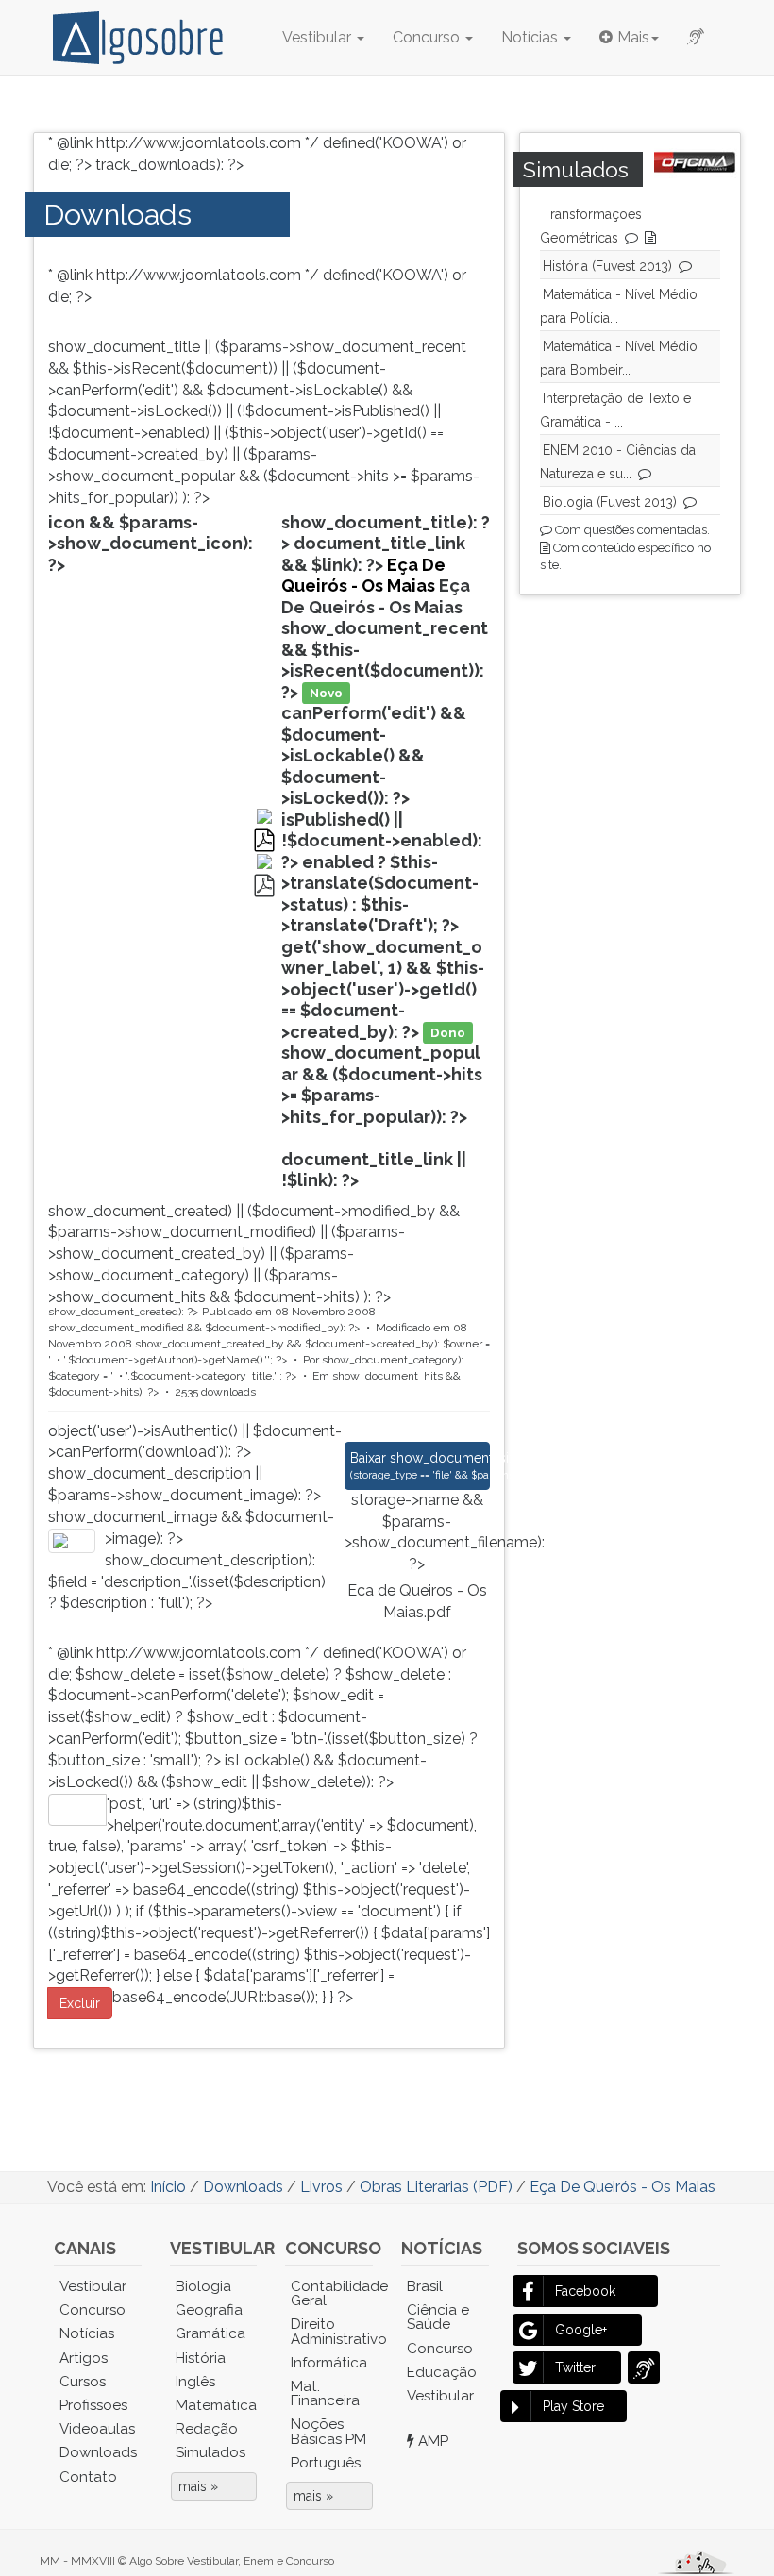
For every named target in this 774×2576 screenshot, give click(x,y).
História (201, 2358)
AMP (431, 2441)
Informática (329, 2363)
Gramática (210, 2333)
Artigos (84, 2358)
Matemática (216, 2405)
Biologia (203, 2286)
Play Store (573, 2406)
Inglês (195, 2382)
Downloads (118, 214)
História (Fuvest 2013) (607, 266)
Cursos (83, 2382)
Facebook (585, 2291)
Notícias (531, 37)
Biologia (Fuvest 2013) (610, 502)
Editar (77, 1810)
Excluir (80, 2003)
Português (326, 2463)
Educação (442, 2372)
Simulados (210, 2452)
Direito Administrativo (332, 2331)
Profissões (93, 2405)
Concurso (428, 37)
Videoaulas (97, 2429)
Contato (88, 2477)
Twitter (575, 2367)
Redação (207, 2429)
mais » (198, 2486)
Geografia (209, 2310)
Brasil (425, 2286)
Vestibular (319, 37)
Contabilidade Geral (332, 2293)
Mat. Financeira (325, 2393)
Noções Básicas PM (328, 2431)
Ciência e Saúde (438, 2317)
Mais (633, 37)
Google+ (581, 2330)
